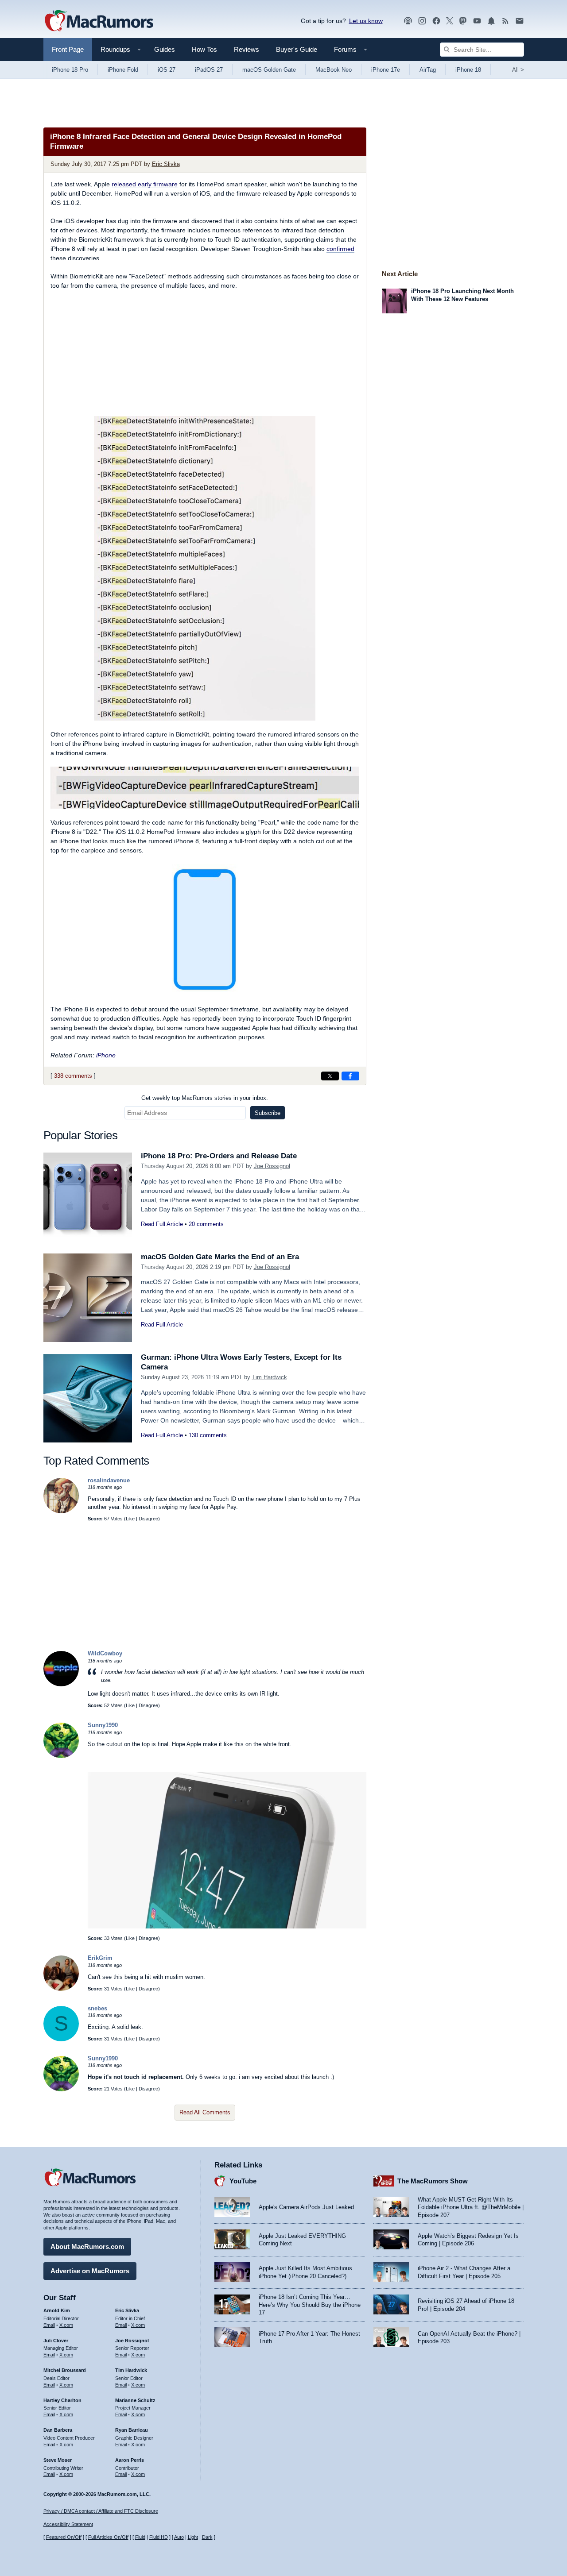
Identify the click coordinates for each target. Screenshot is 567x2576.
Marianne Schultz (135, 2400)
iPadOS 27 (209, 70)
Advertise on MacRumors (90, 2271)
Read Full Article (162, 1224)
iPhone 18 (468, 70)
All (518, 70)
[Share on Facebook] (350, 1076)
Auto (179, 2537)
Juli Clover (56, 2341)
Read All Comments (205, 2112)
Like (130, 1519)
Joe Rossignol (272, 1166)
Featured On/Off (64, 2537)
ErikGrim (100, 1958)
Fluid (140, 2537)
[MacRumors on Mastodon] (463, 21)
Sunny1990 (103, 1725)
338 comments (73, 1076)
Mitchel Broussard (65, 2370)
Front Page (68, 49)
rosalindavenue (109, 1480)
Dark (207, 2537)
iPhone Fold (123, 70)
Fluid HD (159, 2537)
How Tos (204, 49)
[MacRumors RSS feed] (505, 21)
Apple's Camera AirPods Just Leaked (306, 2207)
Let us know (366, 21)
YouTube (243, 2181)
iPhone (106, 1055)
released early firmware (145, 184)
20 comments (206, 1224)
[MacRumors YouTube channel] (477, 21)
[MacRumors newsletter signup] (520, 21)
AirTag (428, 70)
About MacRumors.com (87, 2246)
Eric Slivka (166, 164)
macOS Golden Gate (269, 70)
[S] (61, 2039)
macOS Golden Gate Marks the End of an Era (220, 1257)
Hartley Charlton (62, 2400)
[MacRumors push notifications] (491, 21)
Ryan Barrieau (132, 2430)
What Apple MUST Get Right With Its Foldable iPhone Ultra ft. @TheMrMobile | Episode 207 (471, 2207)
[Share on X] (330, 1076)
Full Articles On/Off (108, 2537)
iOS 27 (167, 70)
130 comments (208, 1435)
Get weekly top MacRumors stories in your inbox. (205, 1098)
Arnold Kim (57, 2310)
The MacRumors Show (433, 2181)
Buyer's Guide (297, 49)
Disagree (148, 1519)
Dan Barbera (58, 2430)
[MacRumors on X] (450, 21)
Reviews (247, 49)
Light (193, 2537)
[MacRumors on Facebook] (436, 21)
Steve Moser (58, 2460)
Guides (165, 49)
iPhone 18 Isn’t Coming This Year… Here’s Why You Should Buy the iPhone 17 (310, 2305)
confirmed (340, 249)
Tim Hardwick (270, 1377)
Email (49, 2325)
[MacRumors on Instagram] (422, 21)
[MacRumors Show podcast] (408, 21)
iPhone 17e (386, 70)
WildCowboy (105, 1653)
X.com (66, 2325)
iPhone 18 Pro (70, 70)
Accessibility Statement (68, 2524)
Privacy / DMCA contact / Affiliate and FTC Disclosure (101, 2511)
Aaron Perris (130, 2460)
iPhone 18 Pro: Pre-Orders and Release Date (219, 1156)
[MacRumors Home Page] (99, 21)
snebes (97, 2008)
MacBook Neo (334, 70)
